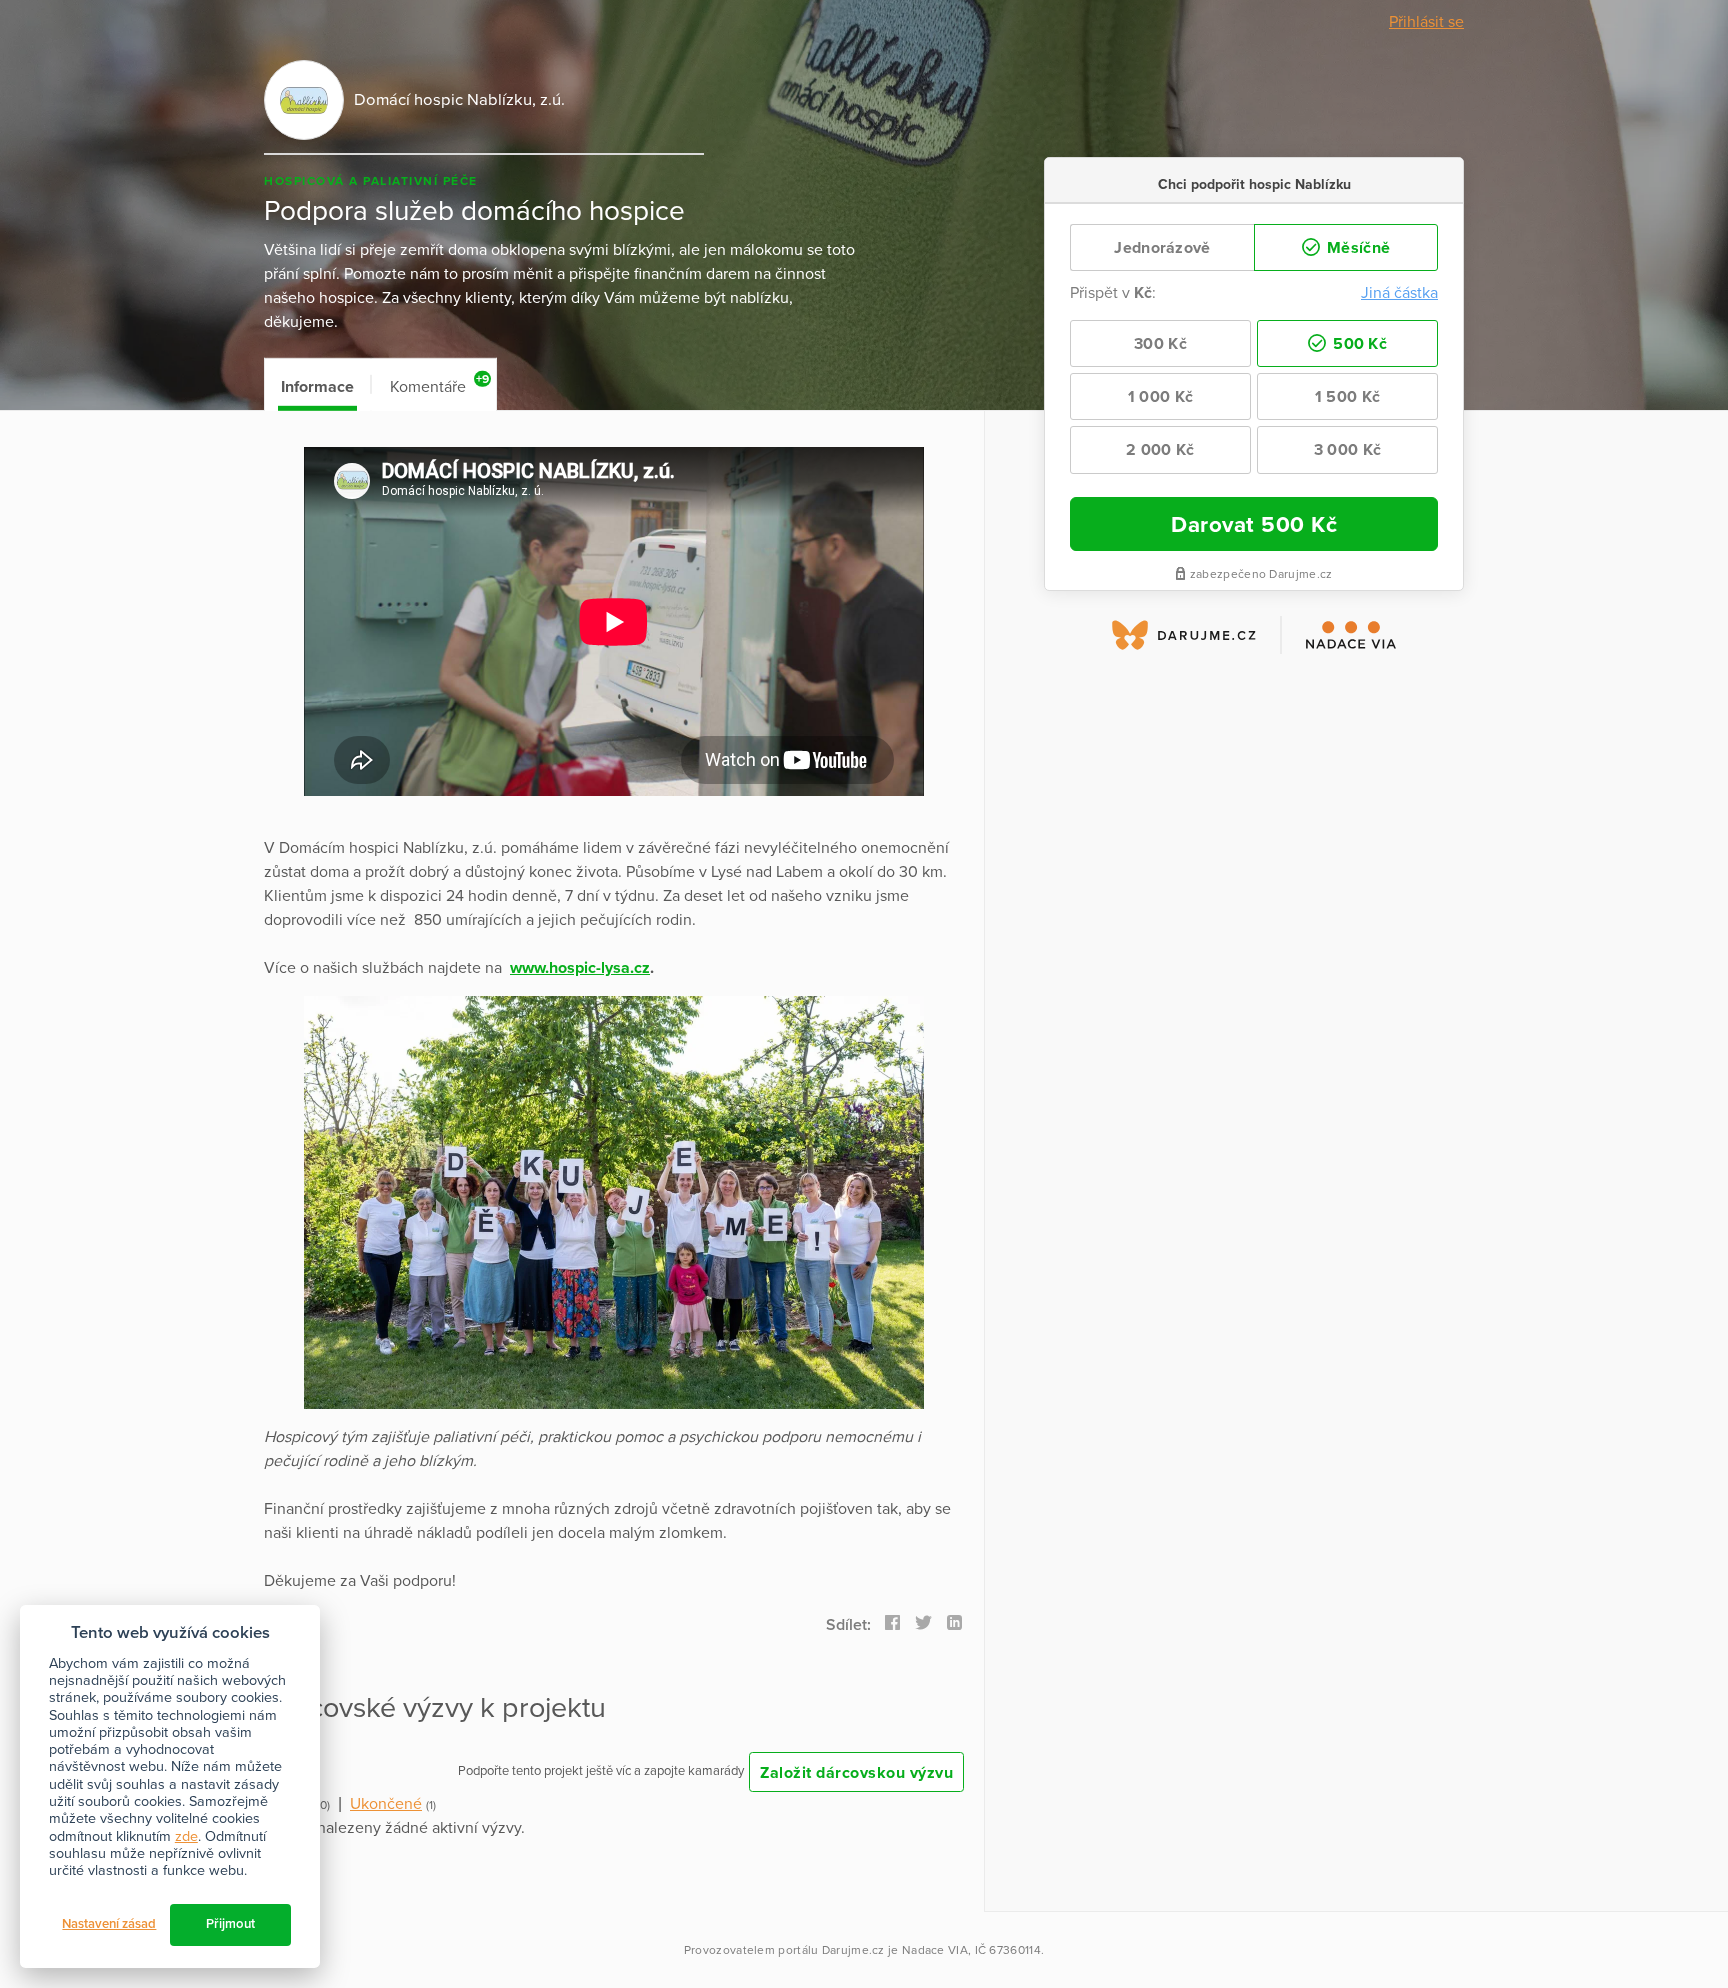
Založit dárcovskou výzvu (856, 1773)
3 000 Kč (1347, 450)
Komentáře (439, 384)
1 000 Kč (1160, 397)
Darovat (1254, 524)
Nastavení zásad (109, 1924)
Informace (317, 387)
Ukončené (386, 1804)
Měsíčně (1356, 248)
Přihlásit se (1426, 22)
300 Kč (1160, 344)
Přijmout (230, 1924)
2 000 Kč (1160, 450)
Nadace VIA (935, 1950)
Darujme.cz (853, 1950)
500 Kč (1358, 344)
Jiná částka (1399, 293)
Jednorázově (1162, 248)
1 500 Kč (1347, 397)
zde (186, 1836)
